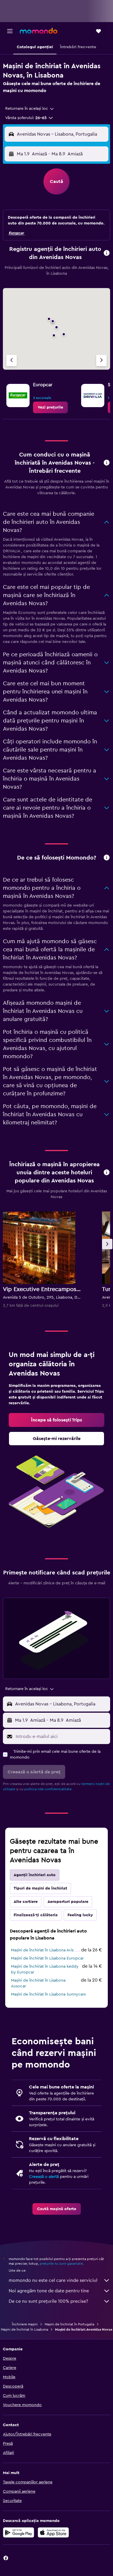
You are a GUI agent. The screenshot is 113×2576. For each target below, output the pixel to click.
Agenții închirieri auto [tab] (35, 1875)
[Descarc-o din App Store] (53, 2532)
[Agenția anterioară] (12, 361)
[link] (50, 407)
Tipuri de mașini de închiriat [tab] (40, 1888)
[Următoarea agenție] (101, 361)
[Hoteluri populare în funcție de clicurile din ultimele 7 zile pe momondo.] (107, 1173)
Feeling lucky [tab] (80, 1915)
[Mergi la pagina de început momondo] (39, 31)
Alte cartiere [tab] (26, 1902)
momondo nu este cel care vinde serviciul (53, 2280)
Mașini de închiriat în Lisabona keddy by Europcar (45, 1969)
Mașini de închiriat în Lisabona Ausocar (38, 1983)
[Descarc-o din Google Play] (19, 2532)
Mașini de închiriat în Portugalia (69, 2324)
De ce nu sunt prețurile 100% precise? (48, 2301)
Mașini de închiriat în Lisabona (24, 2329)
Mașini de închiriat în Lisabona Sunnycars (48, 1994)
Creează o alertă (44, 2177)
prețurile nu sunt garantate (61, 2264)
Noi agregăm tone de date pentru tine (49, 2291)
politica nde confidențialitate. (48, 1789)
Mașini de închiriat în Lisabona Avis (42, 1950)
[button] (10, 31)
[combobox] (30, 109)
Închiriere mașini (25, 2324)
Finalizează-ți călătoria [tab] (36, 1915)
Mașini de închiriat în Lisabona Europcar (47, 1958)
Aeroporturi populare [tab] (68, 1902)
